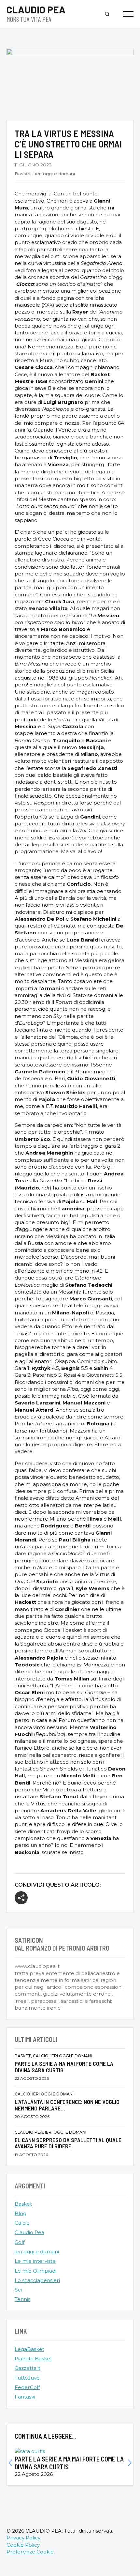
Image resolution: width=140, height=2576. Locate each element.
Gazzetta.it (28, 2368)
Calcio (22, 2223)
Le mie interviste (35, 2261)
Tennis (22, 2299)
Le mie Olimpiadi (35, 2271)
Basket (23, 174)
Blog (21, 2213)
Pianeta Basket (33, 2359)
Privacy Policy (23, 2538)
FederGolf (27, 2387)
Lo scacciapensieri (37, 2280)
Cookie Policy (23, 2545)
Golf (20, 2242)
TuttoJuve (27, 2378)
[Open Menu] (128, 14)
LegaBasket (29, 2349)
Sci (18, 2290)
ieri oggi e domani (55, 174)
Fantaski (25, 2397)
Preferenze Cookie (30, 2552)
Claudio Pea (29, 2232)
